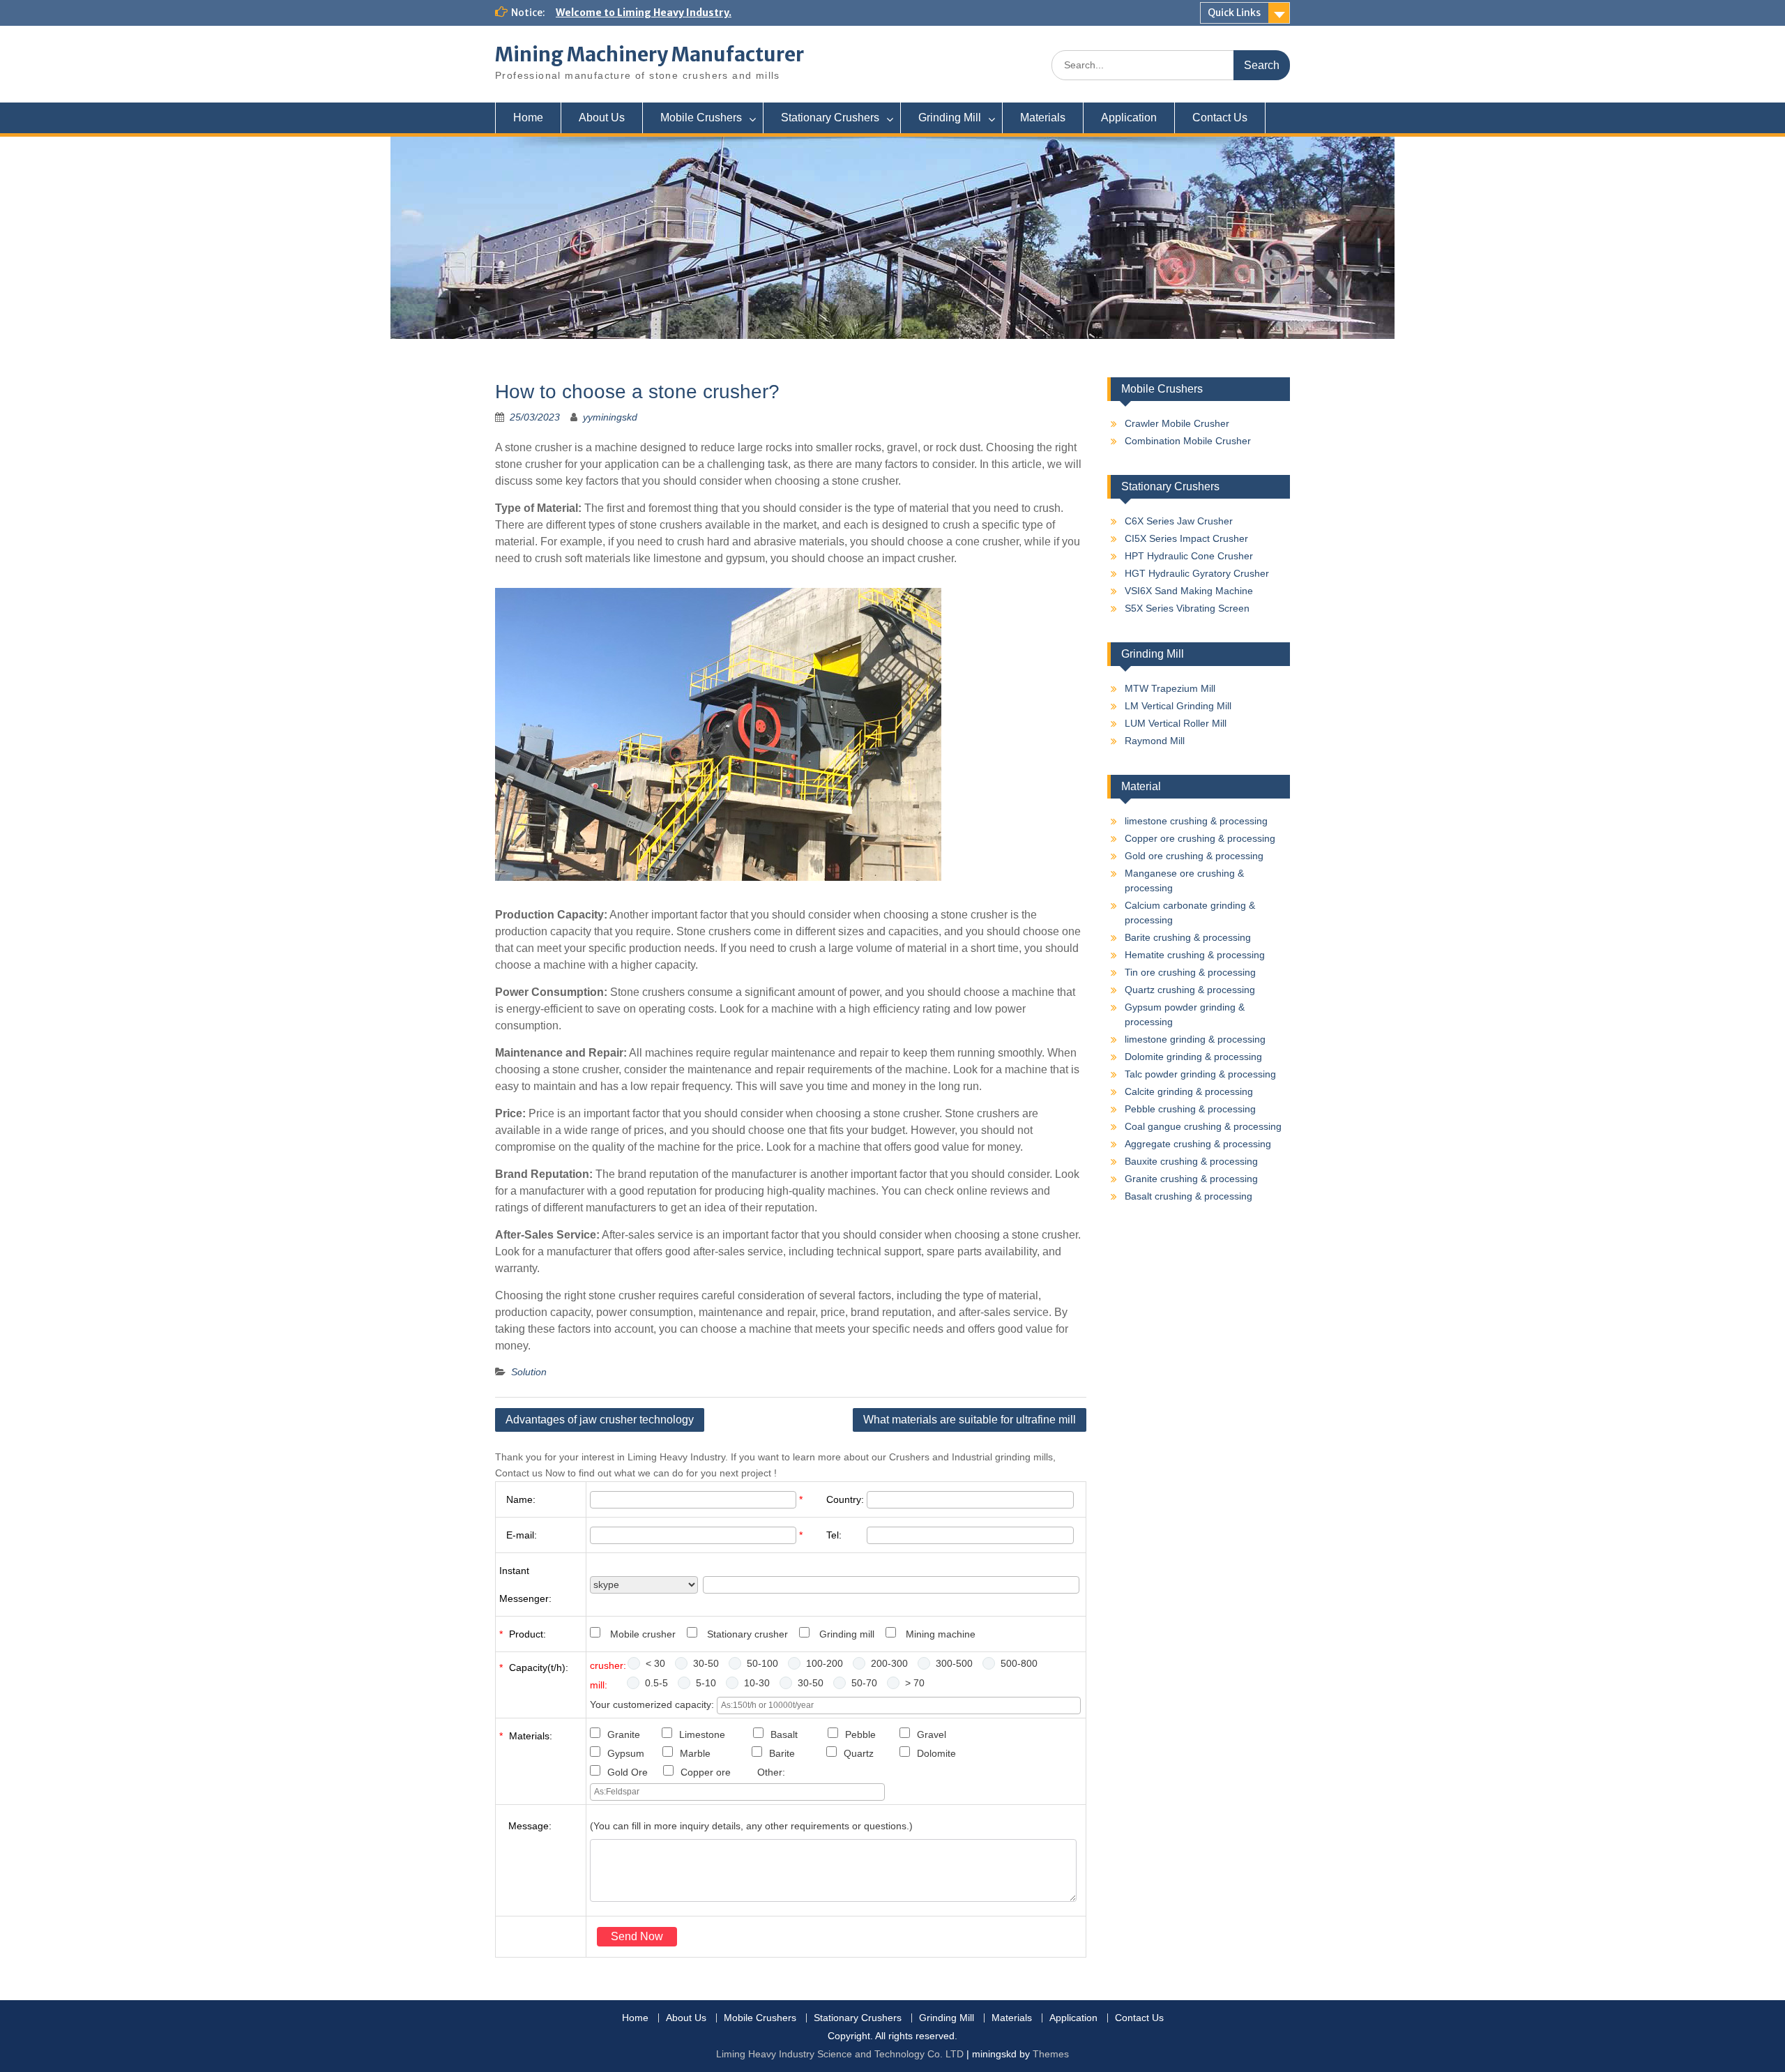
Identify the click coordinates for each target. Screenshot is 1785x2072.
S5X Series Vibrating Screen (1187, 608)
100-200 (825, 1663)
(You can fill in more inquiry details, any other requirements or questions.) (751, 1826)
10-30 (757, 1683)
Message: (530, 1826)
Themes (1051, 2054)
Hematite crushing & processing (1195, 955)
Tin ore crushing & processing (1190, 972)
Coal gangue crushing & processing (1203, 1126)
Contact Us (1220, 118)
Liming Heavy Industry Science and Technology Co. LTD (840, 2054)
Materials (1043, 118)
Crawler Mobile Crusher (1177, 423)
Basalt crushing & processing (1188, 1196)
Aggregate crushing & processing (1198, 1144)
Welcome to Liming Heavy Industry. (644, 13)
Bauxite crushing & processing (1191, 1161)
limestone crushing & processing (1196, 821)
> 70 (915, 1683)
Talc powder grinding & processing (1200, 1074)
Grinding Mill (950, 118)
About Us (602, 118)
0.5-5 (656, 1683)
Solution (529, 1372)
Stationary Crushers (830, 118)
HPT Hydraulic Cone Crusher (1189, 556)
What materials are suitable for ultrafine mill (970, 1420)
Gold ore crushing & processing (1194, 856)
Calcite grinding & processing (1189, 1091)
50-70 (864, 1683)
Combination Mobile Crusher (1188, 441)
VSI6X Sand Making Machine (1189, 591)
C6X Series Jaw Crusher (1179, 521)
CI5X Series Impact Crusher (1186, 538)
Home (528, 118)
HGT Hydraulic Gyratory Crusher (1197, 573)
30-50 (706, 1663)
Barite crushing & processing (1188, 937)
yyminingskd (610, 417)
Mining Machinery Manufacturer (650, 54)
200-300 (889, 1663)
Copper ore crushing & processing (1200, 838)
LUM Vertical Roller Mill (1176, 723)
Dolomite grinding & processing (1193, 1057)
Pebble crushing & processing (1190, 1109)
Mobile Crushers (701, 118)
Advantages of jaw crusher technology (600, 1420)
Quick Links (1234, 13)
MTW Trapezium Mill (1170, 688)
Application (1129, 118)
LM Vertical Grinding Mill (1178, 706)
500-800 (1019, 1663)
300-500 (954, 1663)
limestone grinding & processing (1195, 1039)
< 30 (655, 1663)
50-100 (762, 1663)
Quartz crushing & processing (1190, 990)
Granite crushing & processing (1191, 1179)
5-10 (706, 1683)
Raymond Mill (1155, 741)
